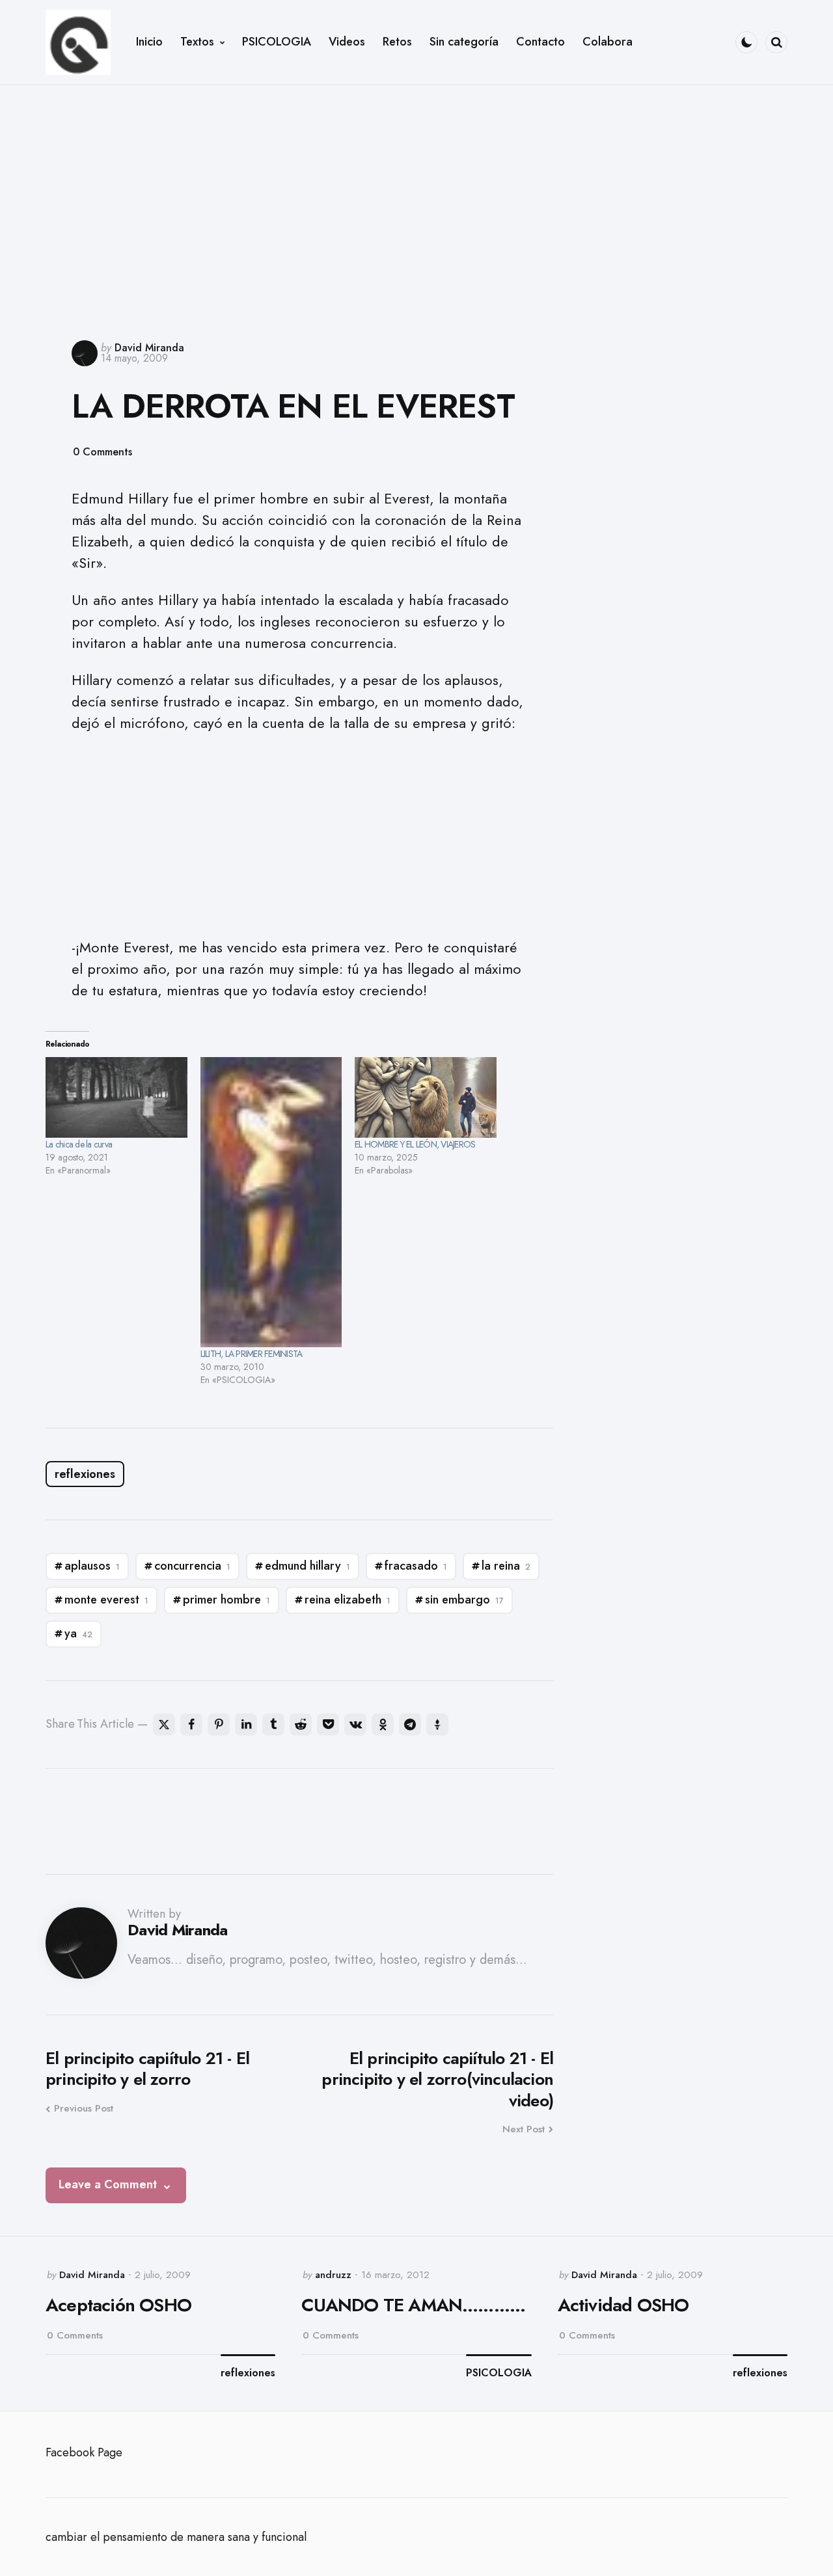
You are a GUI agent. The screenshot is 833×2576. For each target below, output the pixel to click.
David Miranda (149, 348)
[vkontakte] (355, 1724)
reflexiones (85, 1474)
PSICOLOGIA (499, 2373)
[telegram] (410, 1724)
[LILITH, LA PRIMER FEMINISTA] (271, 1202)
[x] (164, 1724)
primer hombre (226, 1600)
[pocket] (328, 1724)
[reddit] (301, 1724)
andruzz (333, 2275)
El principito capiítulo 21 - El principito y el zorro (147, 2069)
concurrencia (192, 1566)
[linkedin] (246, 1724)
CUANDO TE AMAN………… (413, 2305)
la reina (506, 1566)
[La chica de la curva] (116, 1097)
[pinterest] (219, 1724)
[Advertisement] (416, 203)
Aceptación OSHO (118, 2305)
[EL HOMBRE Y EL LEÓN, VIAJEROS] (426, 1097)
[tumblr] (273, 1724)
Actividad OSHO (623, 2305)
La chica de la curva (79, 1144)
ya (78, 1633)
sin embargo (464, 1600)
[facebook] (191, 1724)
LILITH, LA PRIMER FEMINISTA (252, 1354)
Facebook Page (84, 2452)
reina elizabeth (348, 1600)
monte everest (106, 1600)
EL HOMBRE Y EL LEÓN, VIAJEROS (415, 1144)
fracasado (416, 1566)
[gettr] (437, 1724)
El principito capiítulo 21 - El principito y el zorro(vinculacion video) (437, 2080)
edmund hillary (307, 1566)
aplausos (92, 1566)
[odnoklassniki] (383, 1724)
